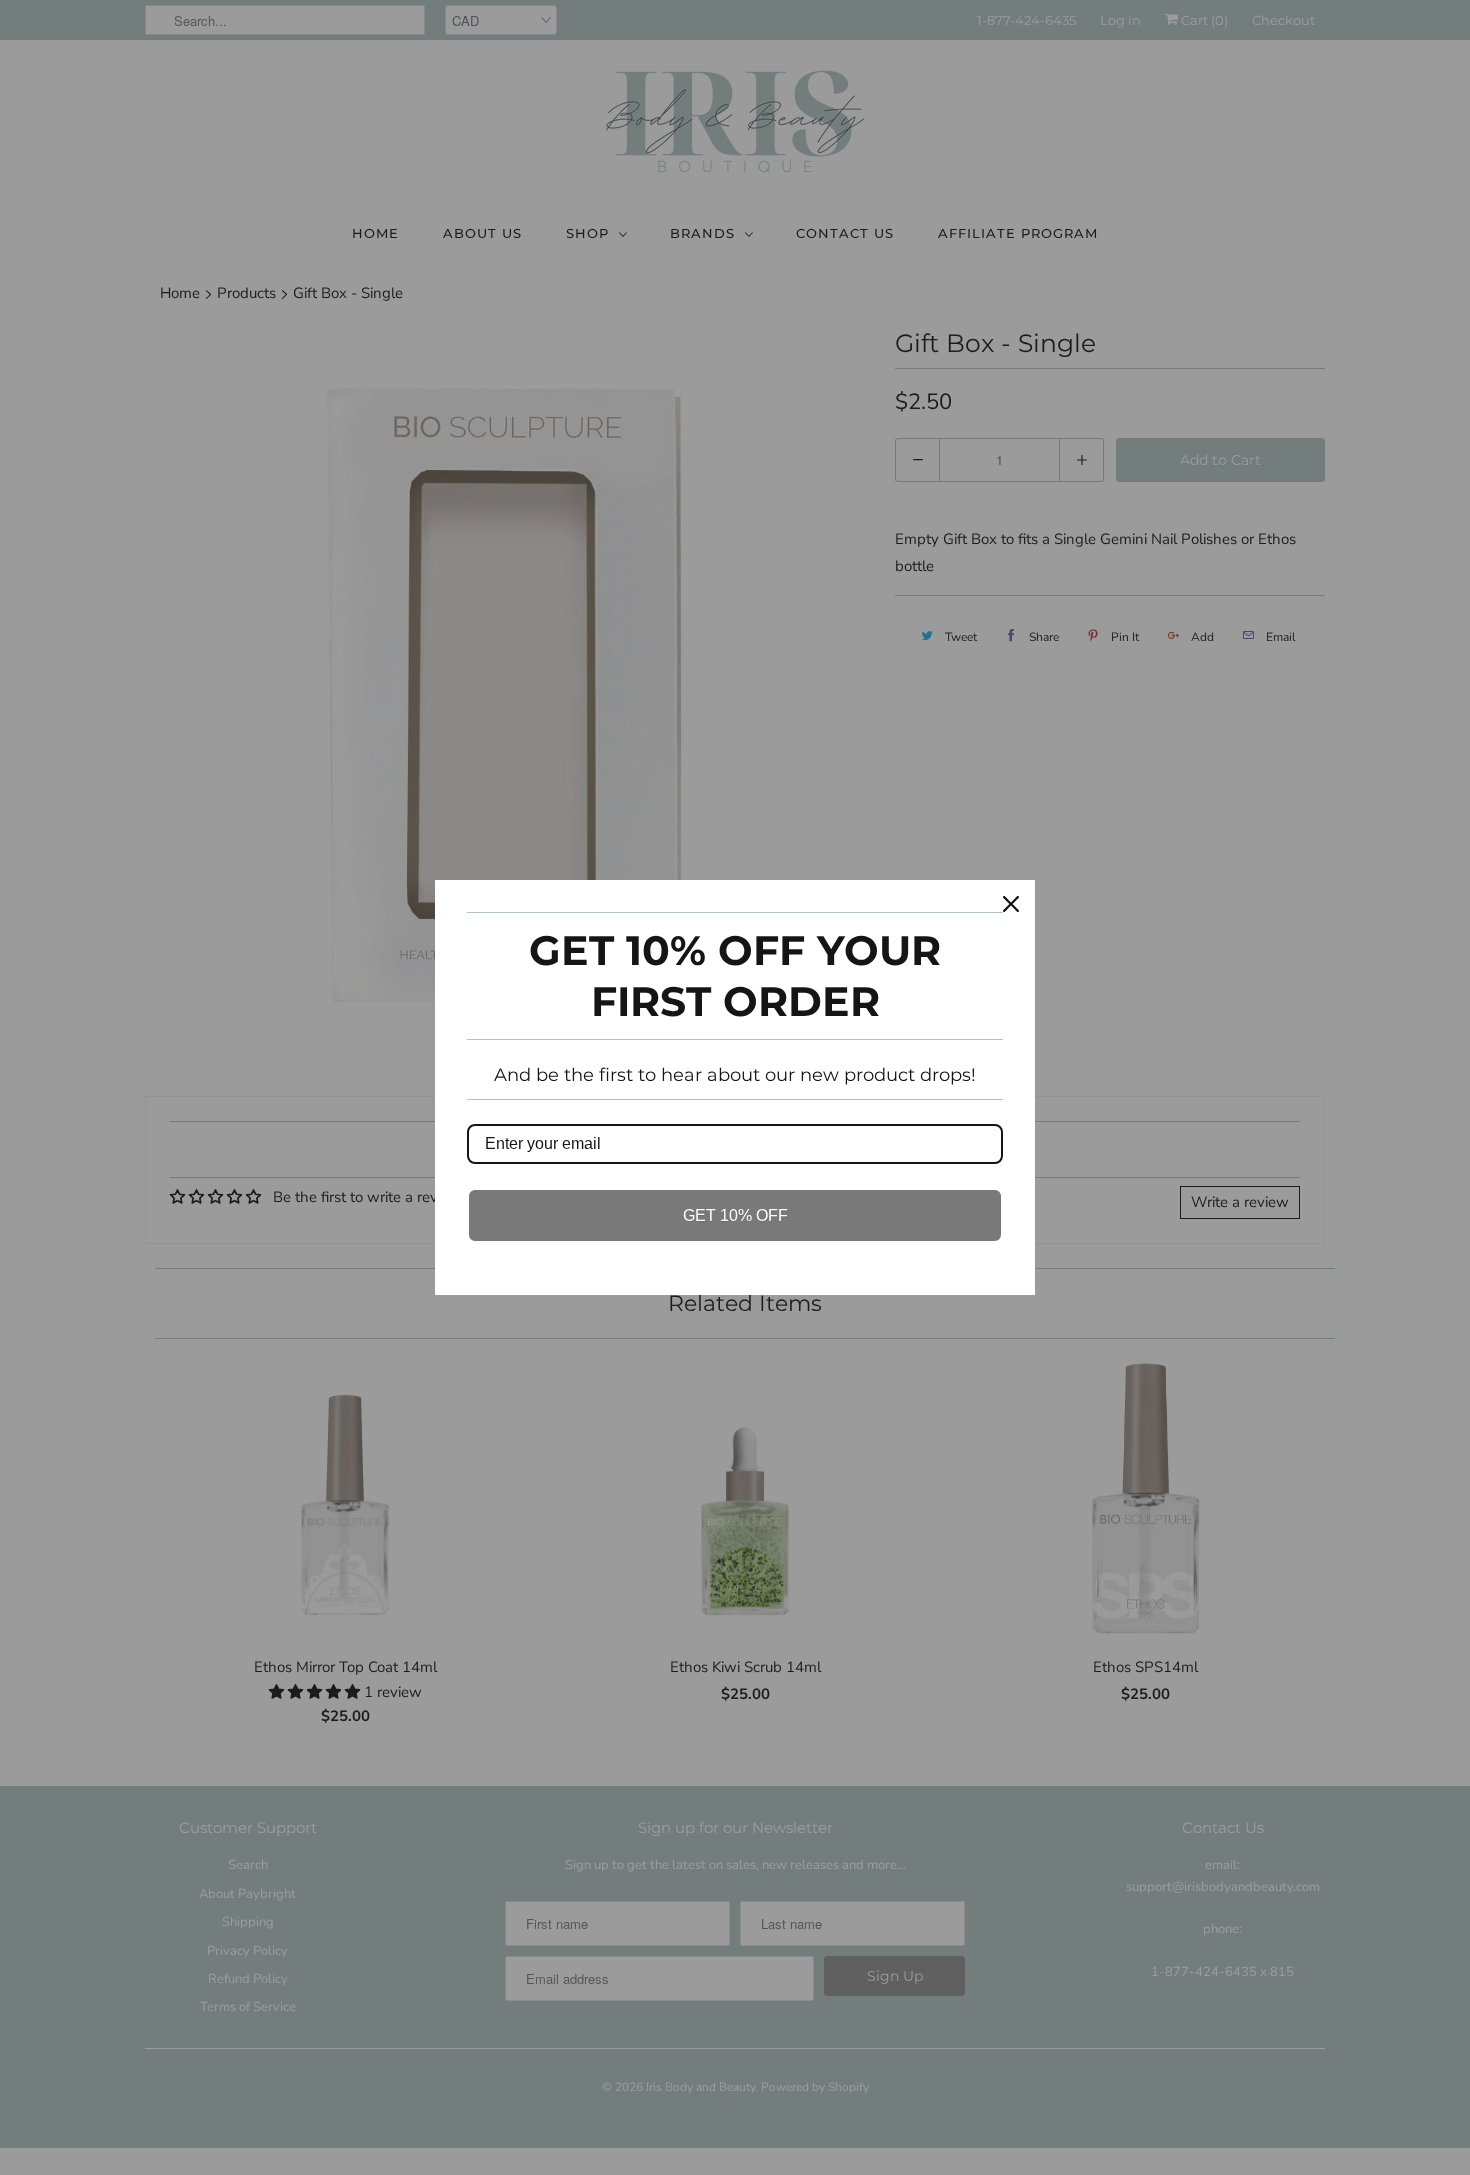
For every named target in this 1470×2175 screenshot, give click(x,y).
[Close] (1011, 904)
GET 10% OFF (735, 1215)
